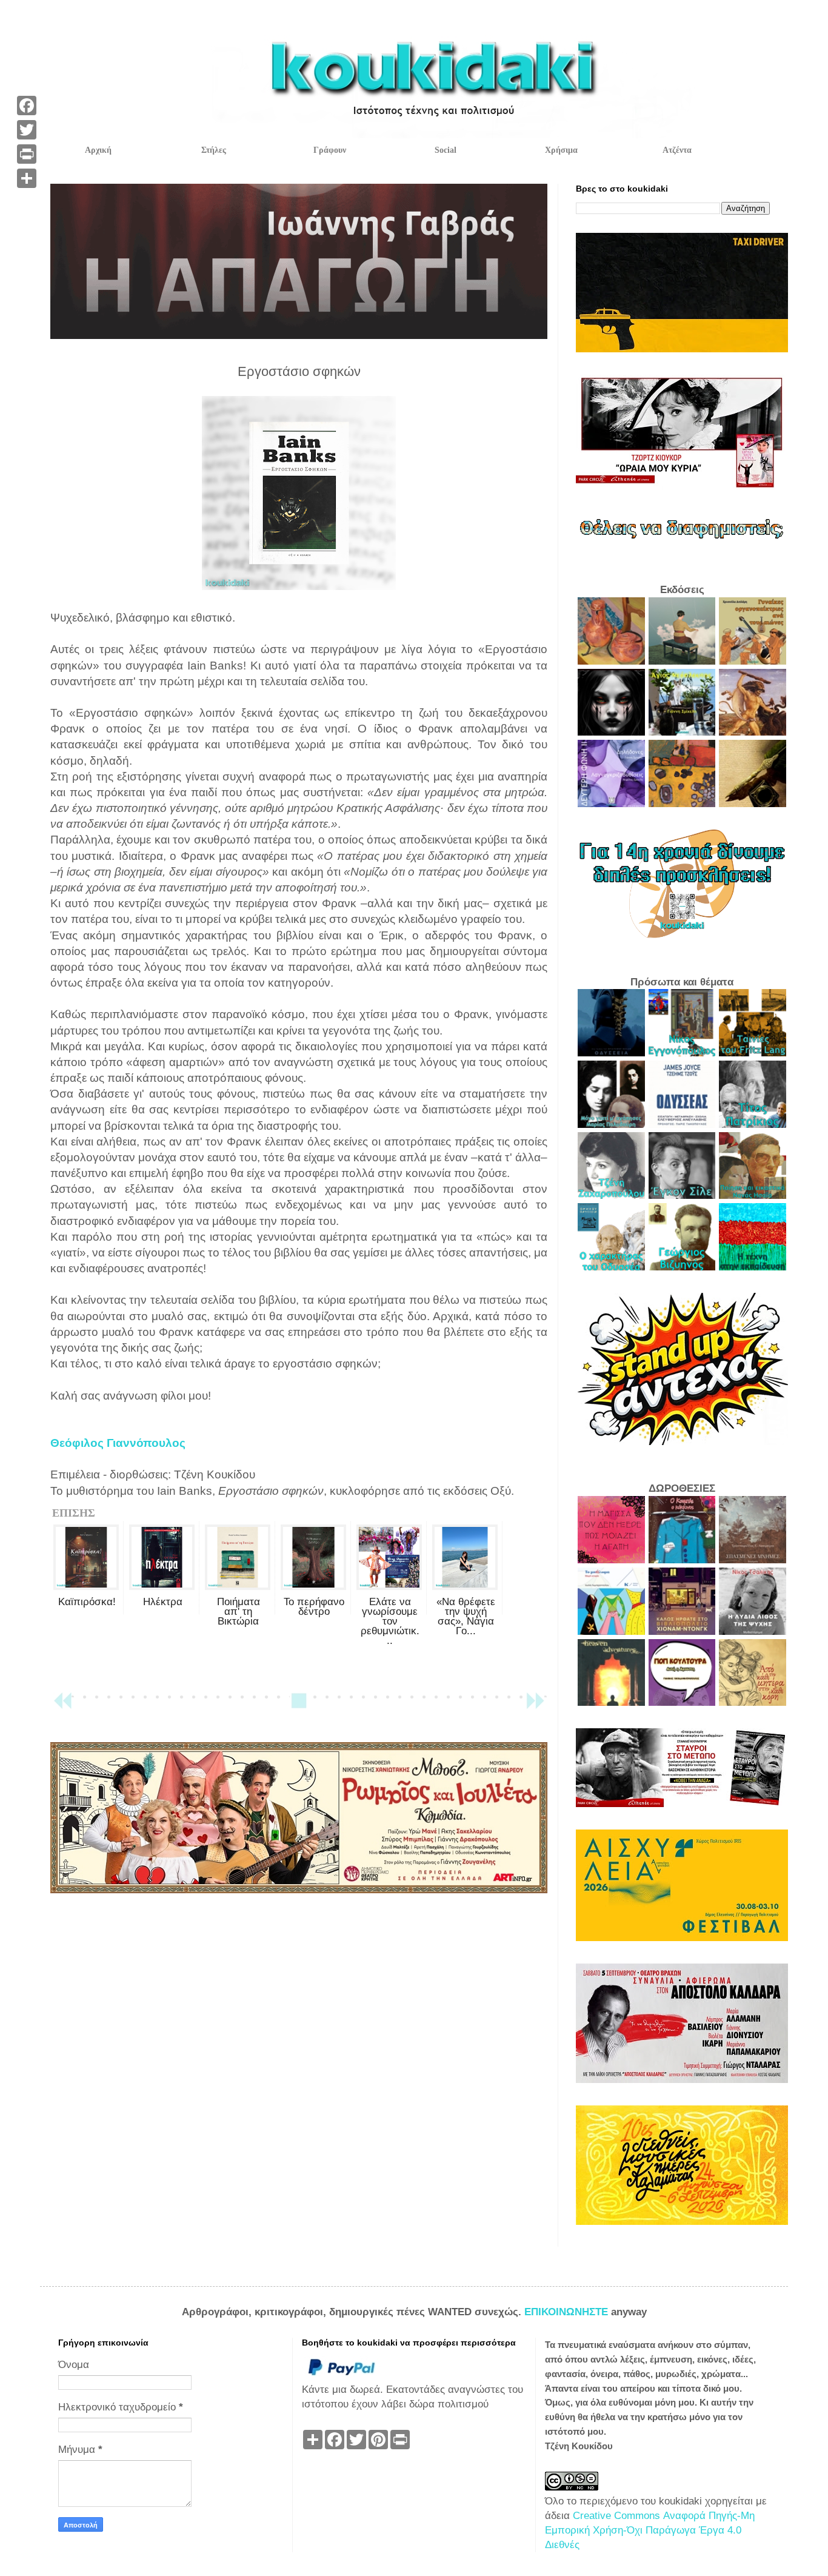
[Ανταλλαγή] (27, 178)
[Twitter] (27, 130)
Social (446, 150)
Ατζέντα (677, 150)
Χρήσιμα (561, 150)
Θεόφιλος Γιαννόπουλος (118, 1443)
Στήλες (214, 150)
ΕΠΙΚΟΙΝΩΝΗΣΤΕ (568, 2312)
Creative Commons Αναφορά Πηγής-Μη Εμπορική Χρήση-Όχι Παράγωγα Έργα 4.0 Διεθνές (650, 2530)
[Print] (27, 154)
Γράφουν (330, 150)
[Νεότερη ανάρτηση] (62, 1706)
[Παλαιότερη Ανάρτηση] (535, 1706)
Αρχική (98, 150)
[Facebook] (27, 106)
